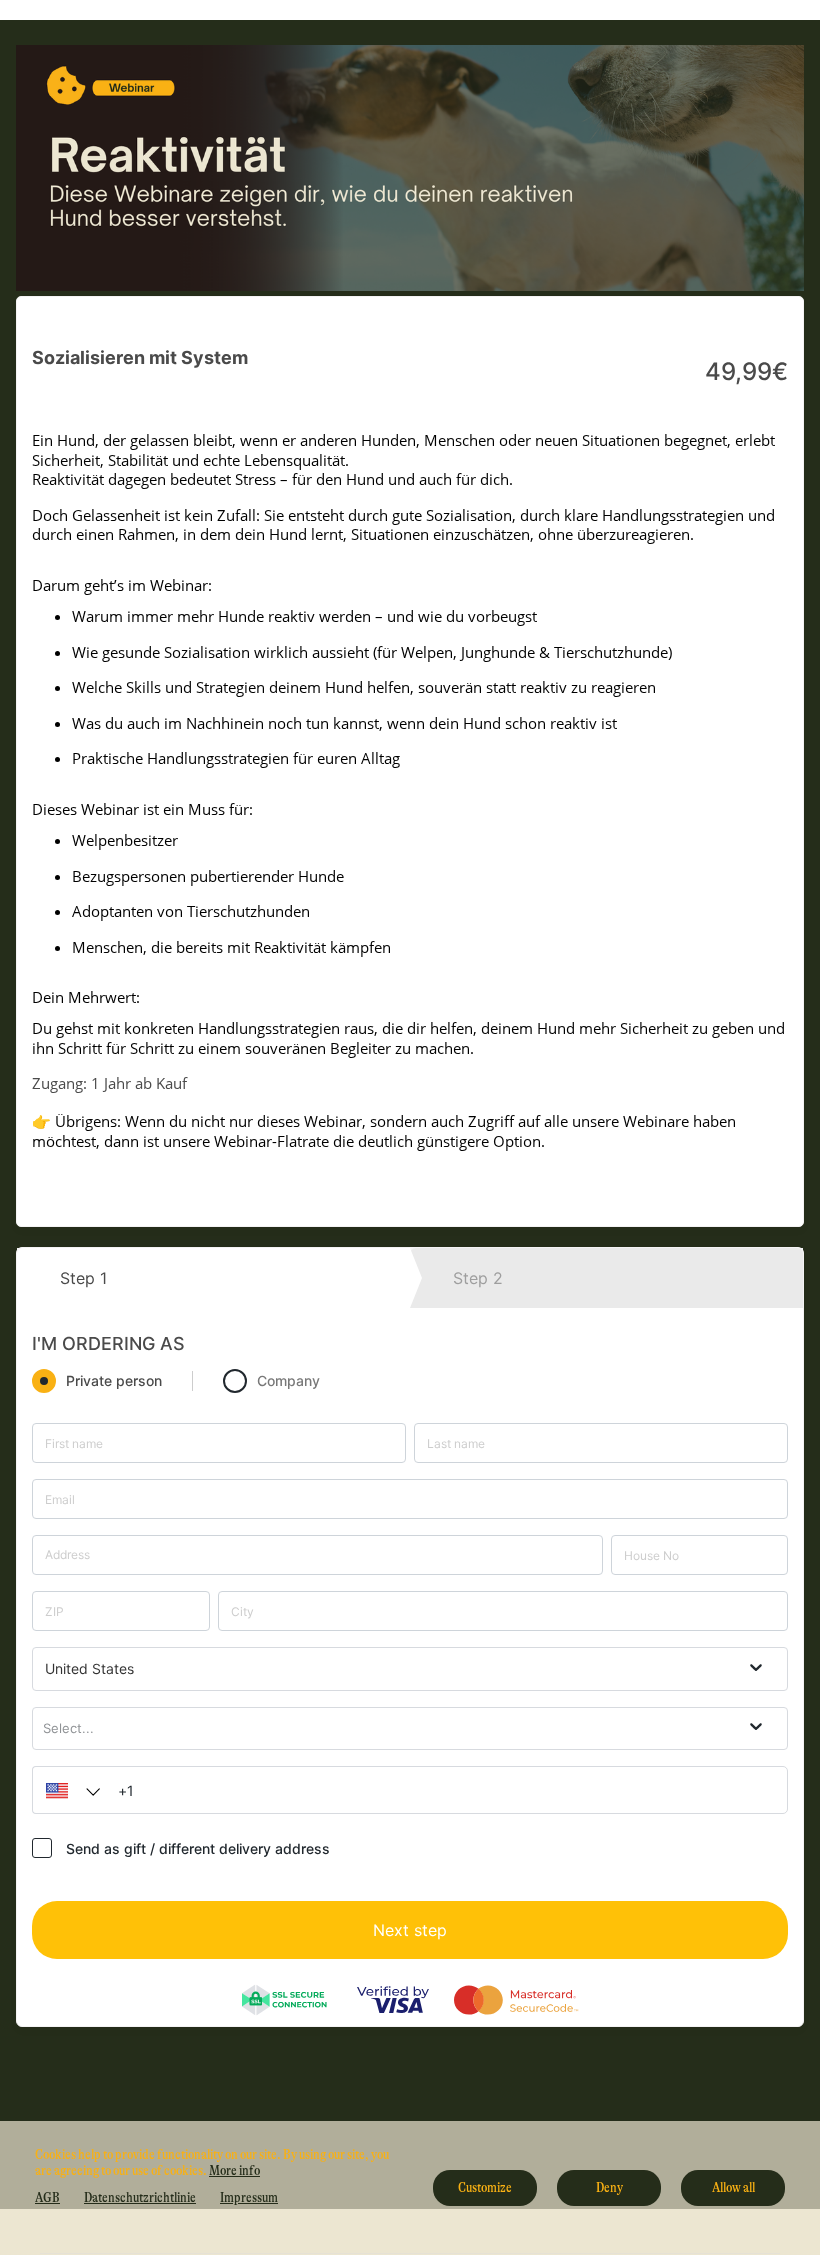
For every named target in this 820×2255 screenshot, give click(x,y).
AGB (47, 2197)
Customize (485, 2187)
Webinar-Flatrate (271, 1141)
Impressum (249, 2197)
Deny (609, 2187)
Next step (410, 1930)
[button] (68, 1790)
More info (234, 2170)
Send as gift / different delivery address (198, 1848)
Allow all (733, 2187)
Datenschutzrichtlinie (140, 2197)
